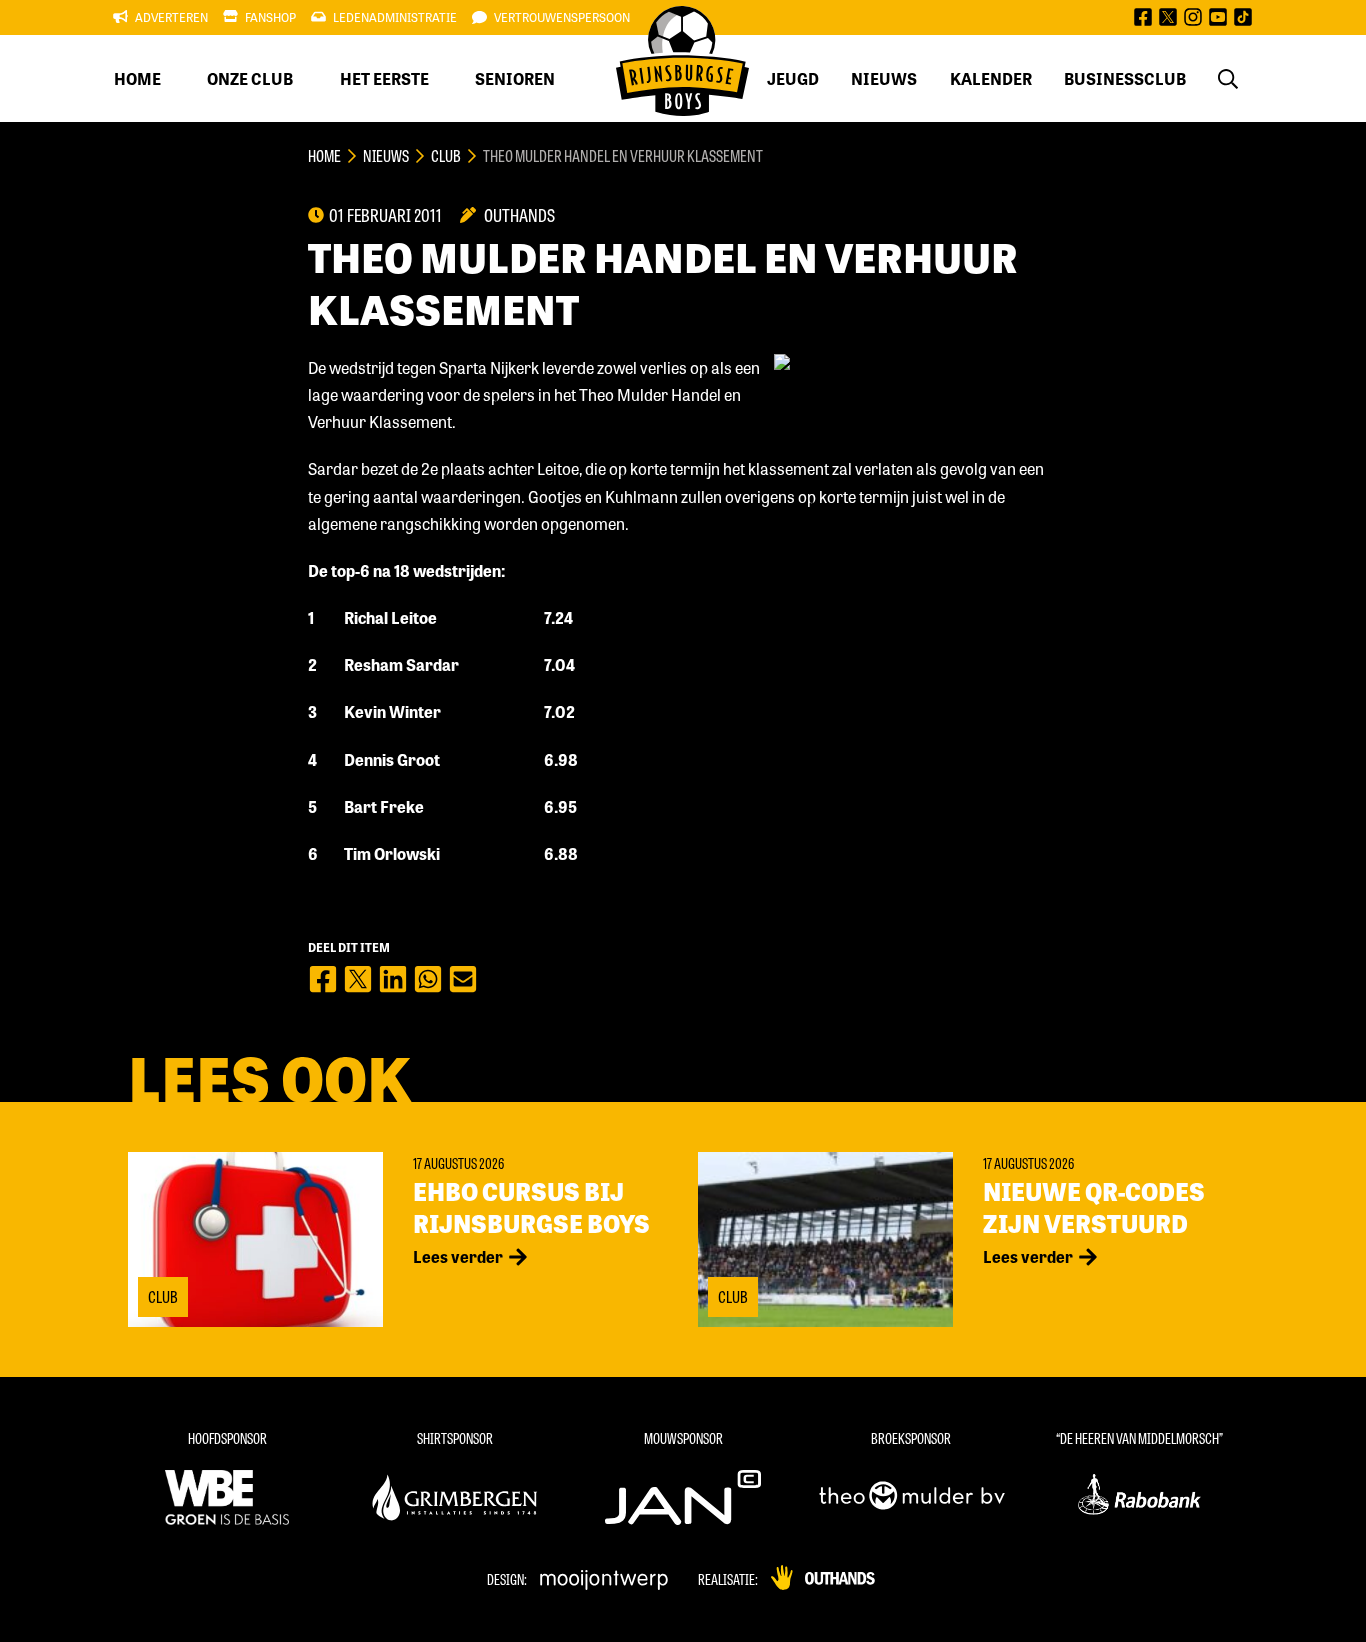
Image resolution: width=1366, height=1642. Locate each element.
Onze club (250, 78)
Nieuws (884, 78)
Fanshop (270, 17)
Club (446, 155)
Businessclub (1125, 78)
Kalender (991, 78)
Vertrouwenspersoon (562, 17)
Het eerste (384, 78)
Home (137, 78)
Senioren (515, 78)
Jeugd (793, 78)
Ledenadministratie (395, 17)
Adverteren (171, 17)
